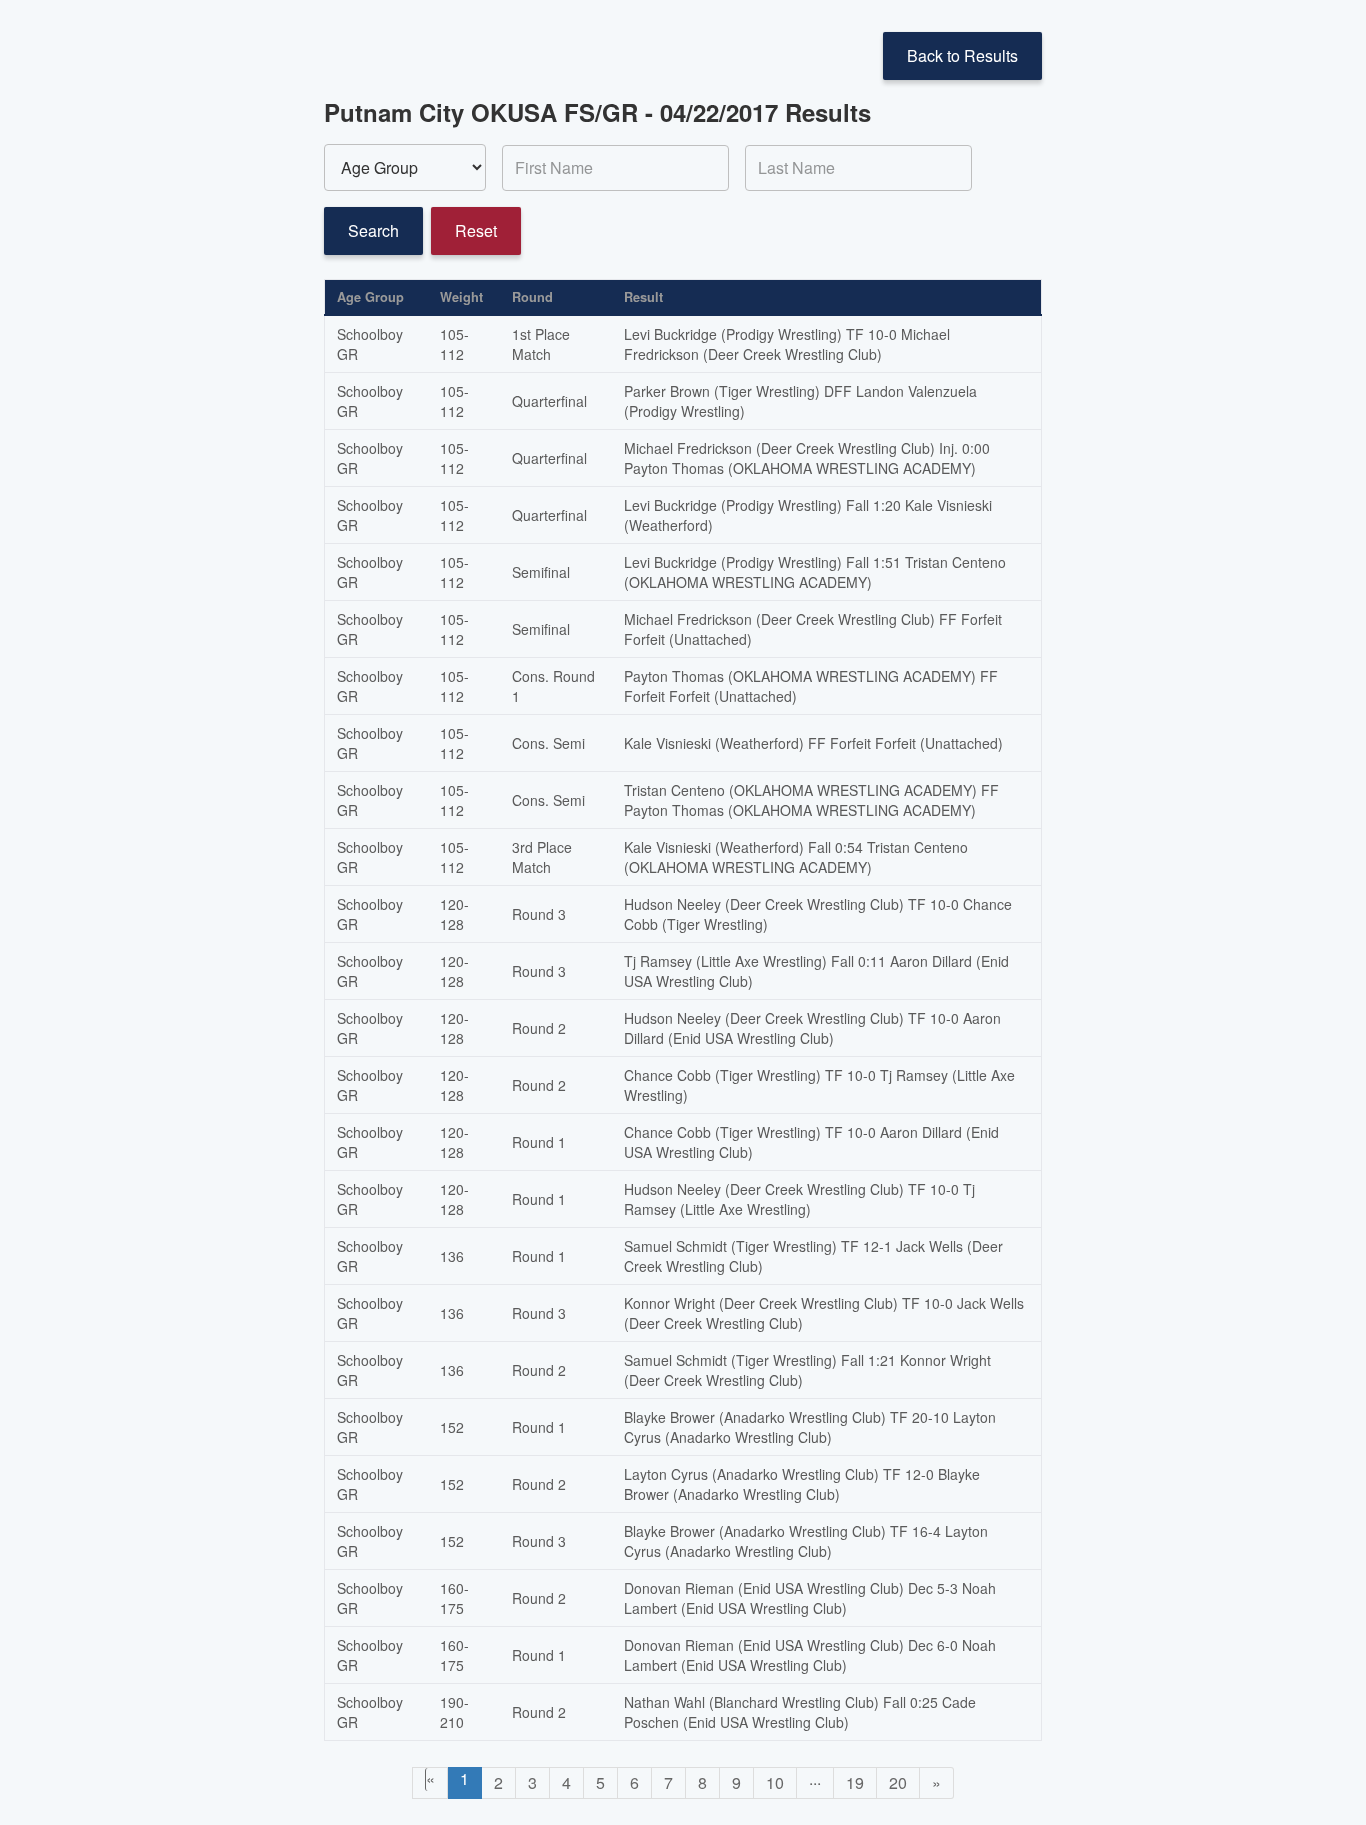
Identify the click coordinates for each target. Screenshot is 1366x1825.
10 (775, 1782)
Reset (476, 230)
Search (373, 230)
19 (855, 1782)
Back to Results (962, 55)
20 (898, 1782)
